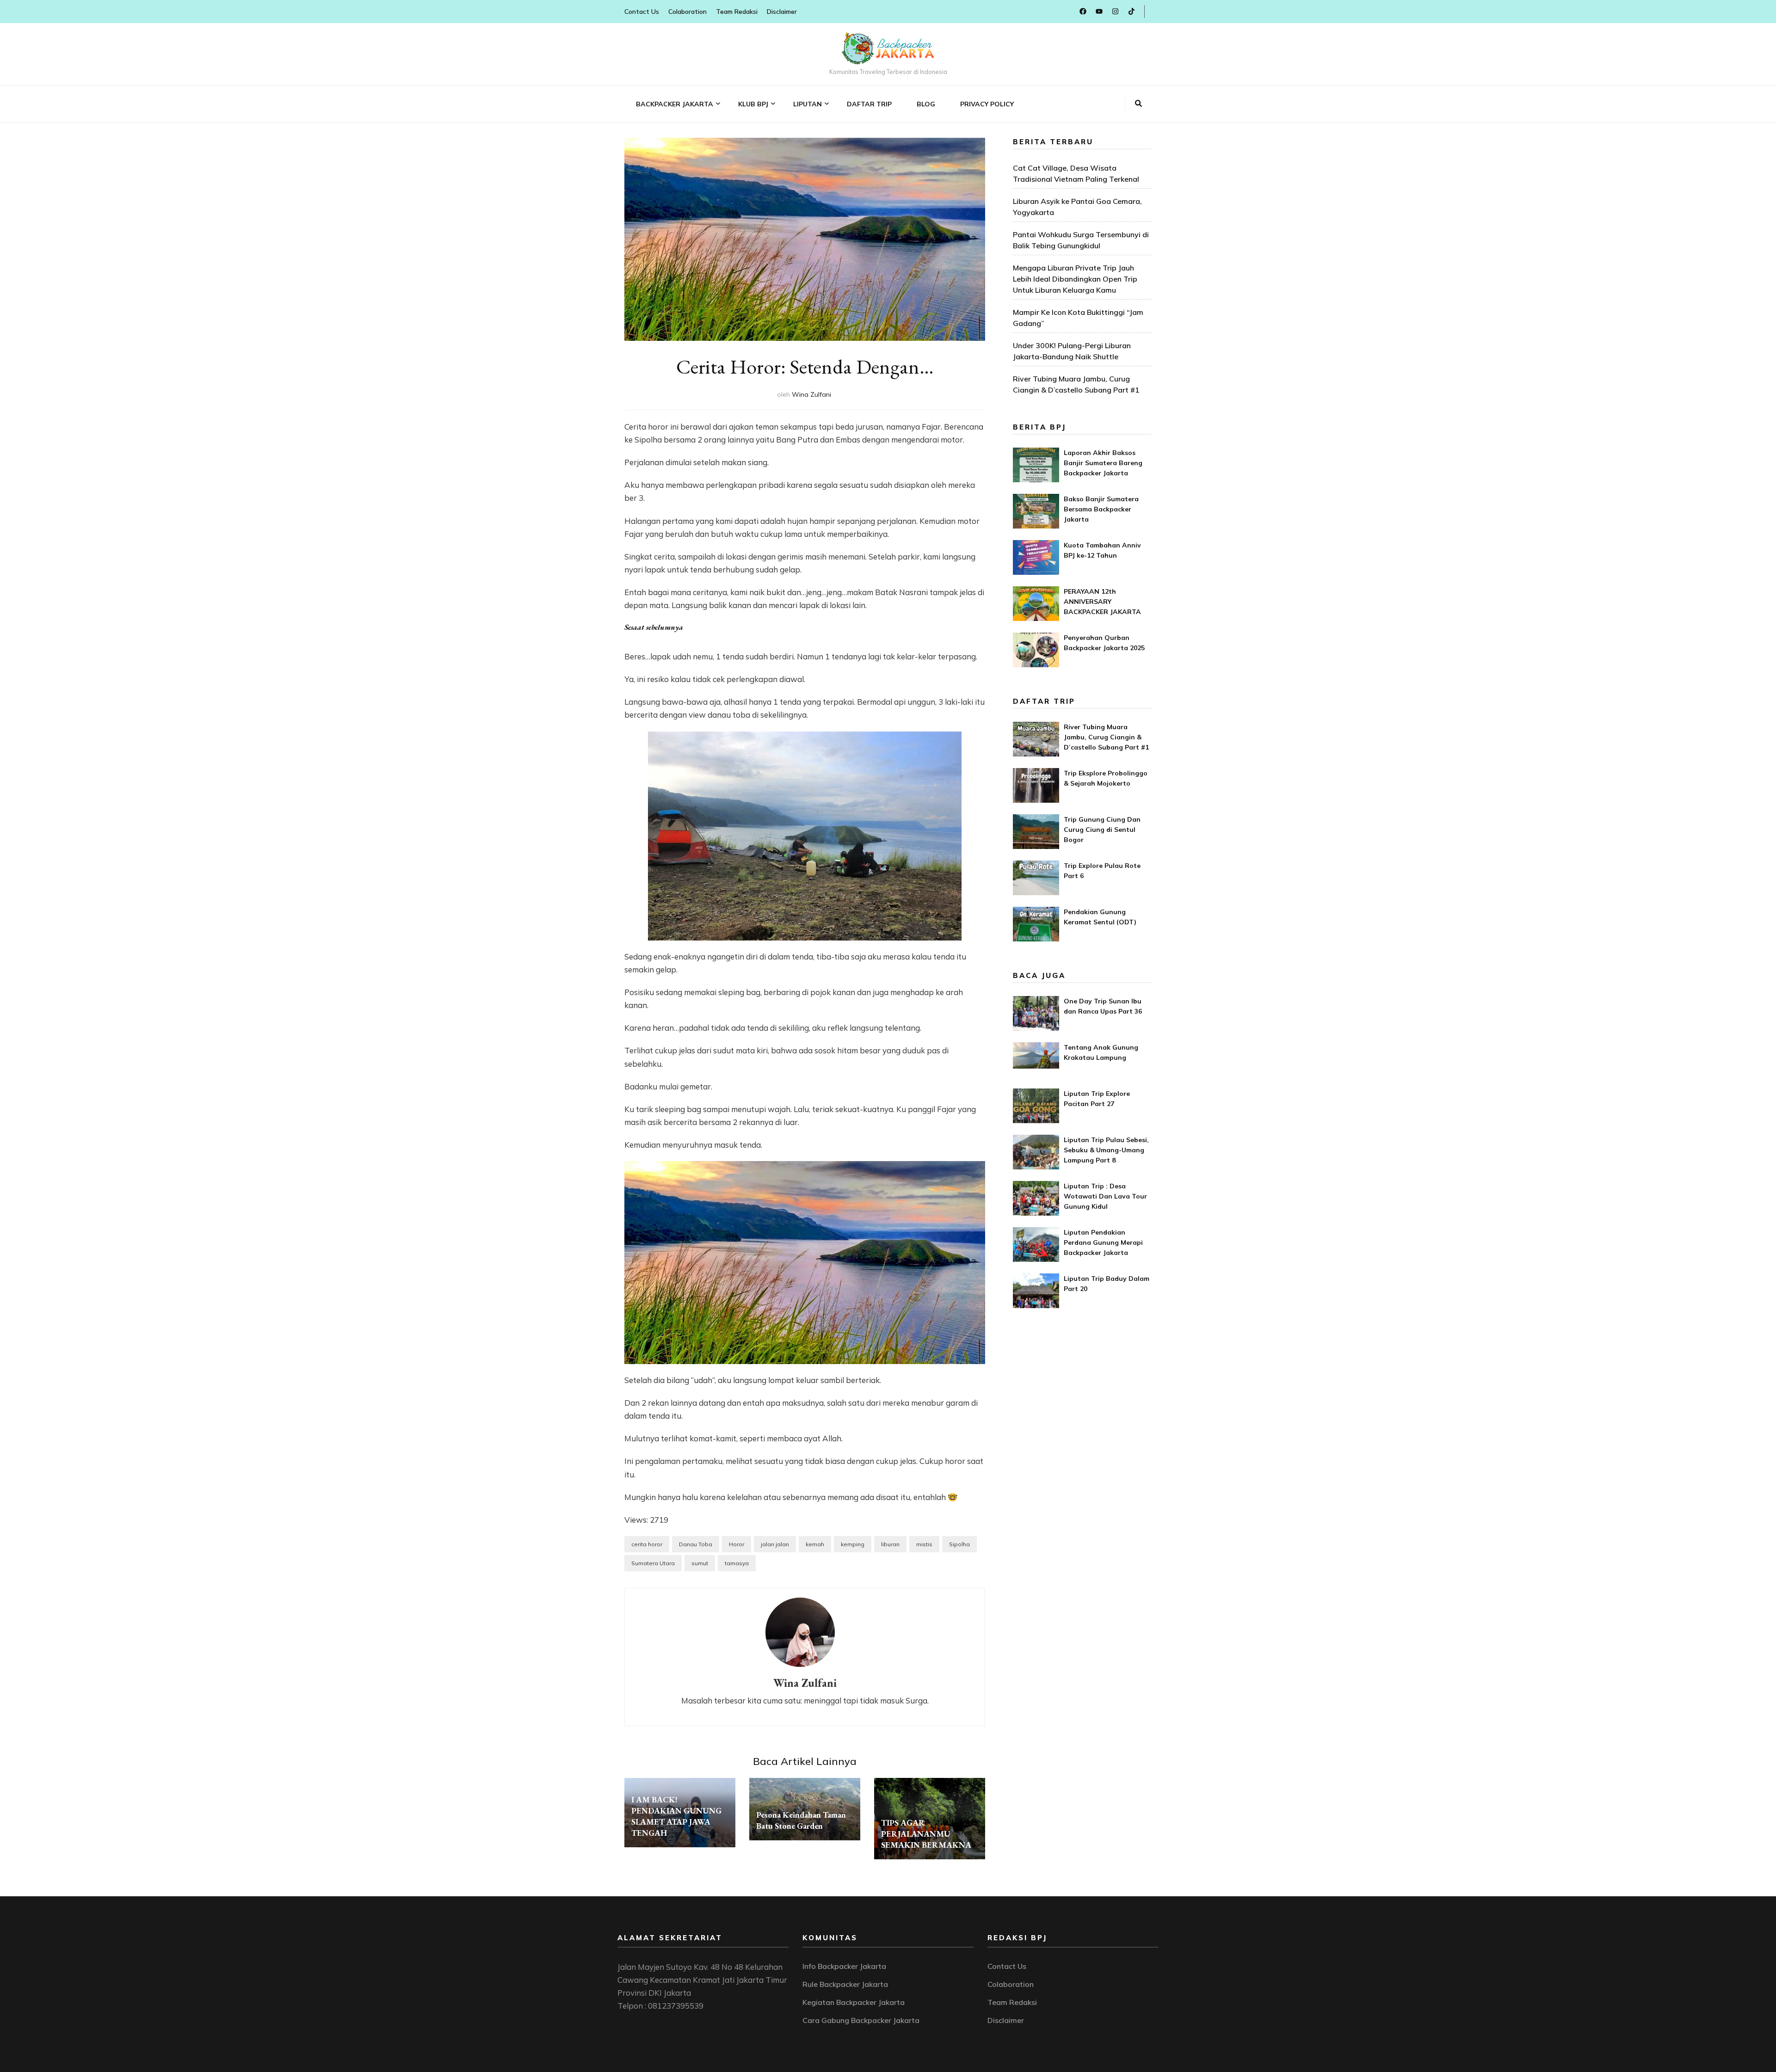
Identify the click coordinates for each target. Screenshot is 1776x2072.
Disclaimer (782, 12)
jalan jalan (775, 1544)
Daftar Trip (869, 104)
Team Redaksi (737, 12)
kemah (815, 1544)
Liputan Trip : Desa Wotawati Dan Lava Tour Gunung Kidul (1105, 1196)
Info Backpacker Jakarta (844, 1966)
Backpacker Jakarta (675, 104)
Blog (926, 104)
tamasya (737, 1563)
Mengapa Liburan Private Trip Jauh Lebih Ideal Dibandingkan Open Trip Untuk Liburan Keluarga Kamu (1075, 279)
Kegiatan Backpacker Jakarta (854, 2002)
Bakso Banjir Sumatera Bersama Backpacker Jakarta (1101, 509)
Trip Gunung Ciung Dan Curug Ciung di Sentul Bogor (1102, 830)
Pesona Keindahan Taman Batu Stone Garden (801, 1820)
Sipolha (959, 1544)
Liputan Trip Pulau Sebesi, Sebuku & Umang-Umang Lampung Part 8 (1106, 1150)
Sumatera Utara (653, 1563)
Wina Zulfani (811, 394)
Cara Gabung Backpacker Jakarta (861, 2020)
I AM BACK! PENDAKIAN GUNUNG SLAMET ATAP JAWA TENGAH (676, 1816)
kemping (853, 1544)
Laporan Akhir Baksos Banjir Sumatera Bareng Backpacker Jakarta (1103, 463)
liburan (890, 1544)
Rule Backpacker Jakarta (845, 1984)
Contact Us (642, 12)
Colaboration (688, 12)
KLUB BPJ (753, 104)
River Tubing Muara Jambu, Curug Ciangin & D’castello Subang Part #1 (1106, 737)
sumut (700, 1563)
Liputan (808, 104)
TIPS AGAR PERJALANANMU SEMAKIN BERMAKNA (926, 1834)
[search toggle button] (1138, 104)
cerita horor (647, 1544)
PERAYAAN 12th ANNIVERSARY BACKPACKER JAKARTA (1102, 602)
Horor (737, 1544)
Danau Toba (696, 1544)
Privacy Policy (987, 104)
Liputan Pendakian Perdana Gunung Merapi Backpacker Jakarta (1103, 1242)
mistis (924, 1544)
